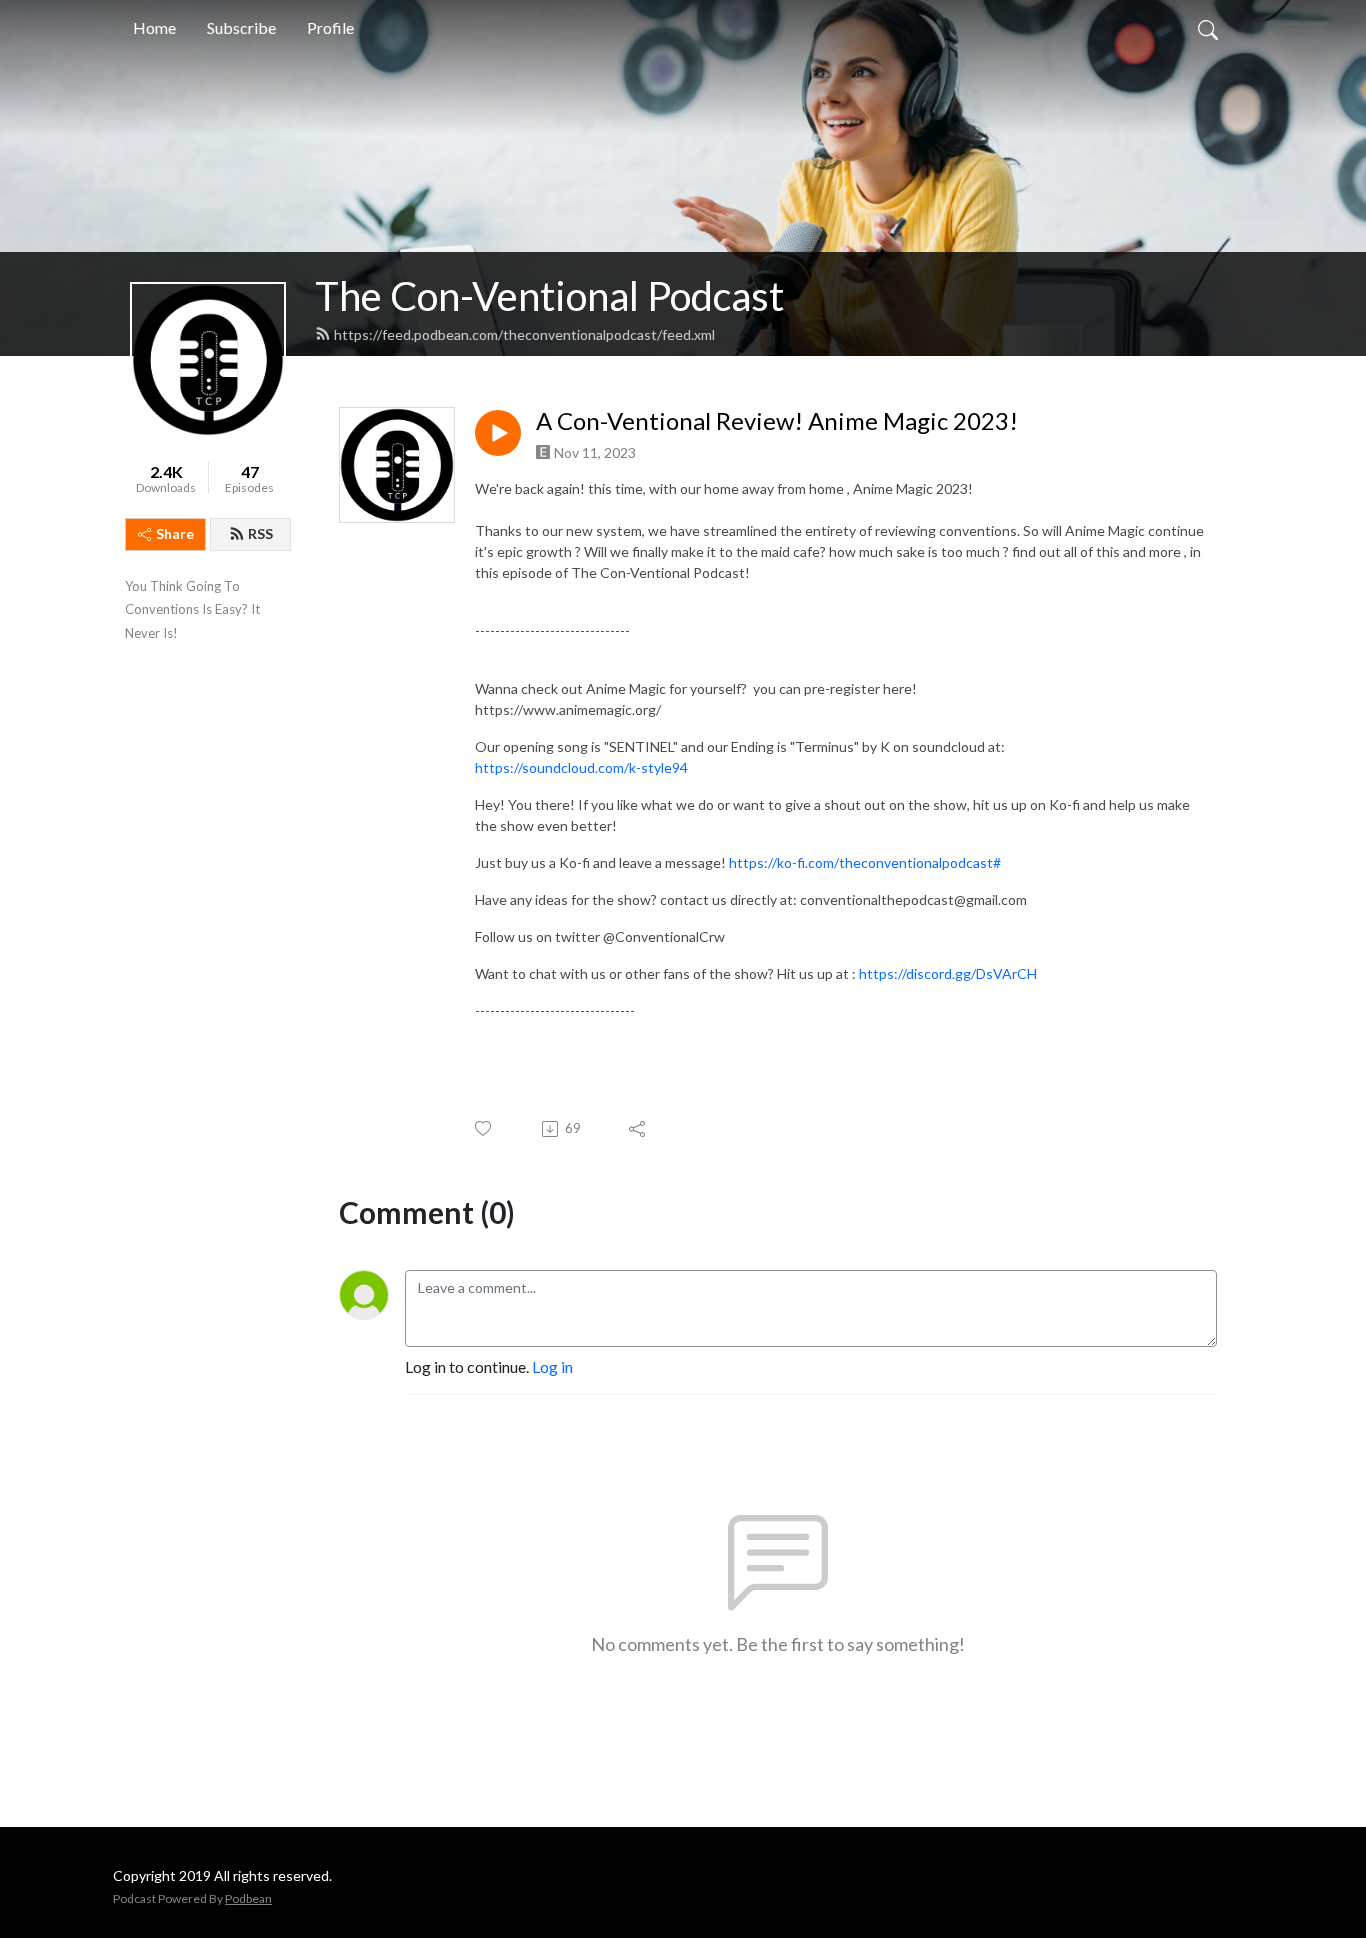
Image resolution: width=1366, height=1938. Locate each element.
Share (175, 533)
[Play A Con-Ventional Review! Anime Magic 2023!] (498, 433)
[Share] (638, 1129)
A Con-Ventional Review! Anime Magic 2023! (777, 421)
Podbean (248, 1898)
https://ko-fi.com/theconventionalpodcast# (865, 862)
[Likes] (484, 1128)
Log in (552, 1366)
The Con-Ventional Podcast (549, 296)
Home (154, 27)
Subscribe (241, 27)
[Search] (1208, 28)
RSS (260, 533)
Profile (330, 27)
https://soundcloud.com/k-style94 (581, 767)
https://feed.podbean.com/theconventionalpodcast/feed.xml (524, 334)
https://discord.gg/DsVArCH (948, 973)
